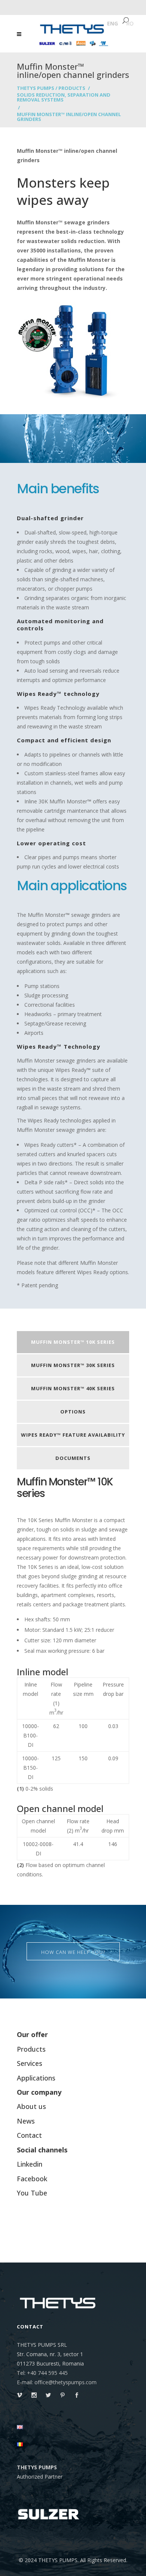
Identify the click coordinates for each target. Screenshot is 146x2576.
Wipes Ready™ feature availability (73, 1435)
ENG (112, 23)
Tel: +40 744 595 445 (42, 2373)
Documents (73, 1458)
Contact (29, 2135)
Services (30, 2063)
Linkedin (30, 2164)
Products (72, 88)
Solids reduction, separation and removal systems (64, 97)
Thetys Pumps (36, 88)
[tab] (73, 1343)
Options (73, 1412)
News (26, 2121)
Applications (36, 2078)
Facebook (32, 2179)
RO (130, 23)
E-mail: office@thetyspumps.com (57, 2382)
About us (31, 2106)
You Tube (32, 2193)
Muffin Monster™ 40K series (73, 1388)
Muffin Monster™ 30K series (73, 1365)
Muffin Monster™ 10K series (73, 1342)
